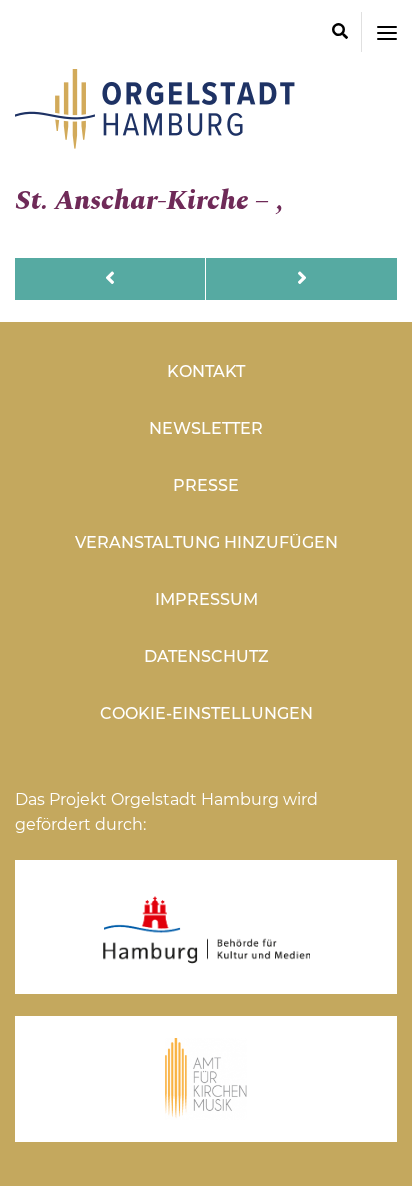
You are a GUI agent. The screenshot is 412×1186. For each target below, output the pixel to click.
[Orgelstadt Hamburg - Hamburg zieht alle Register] (155, 142)
